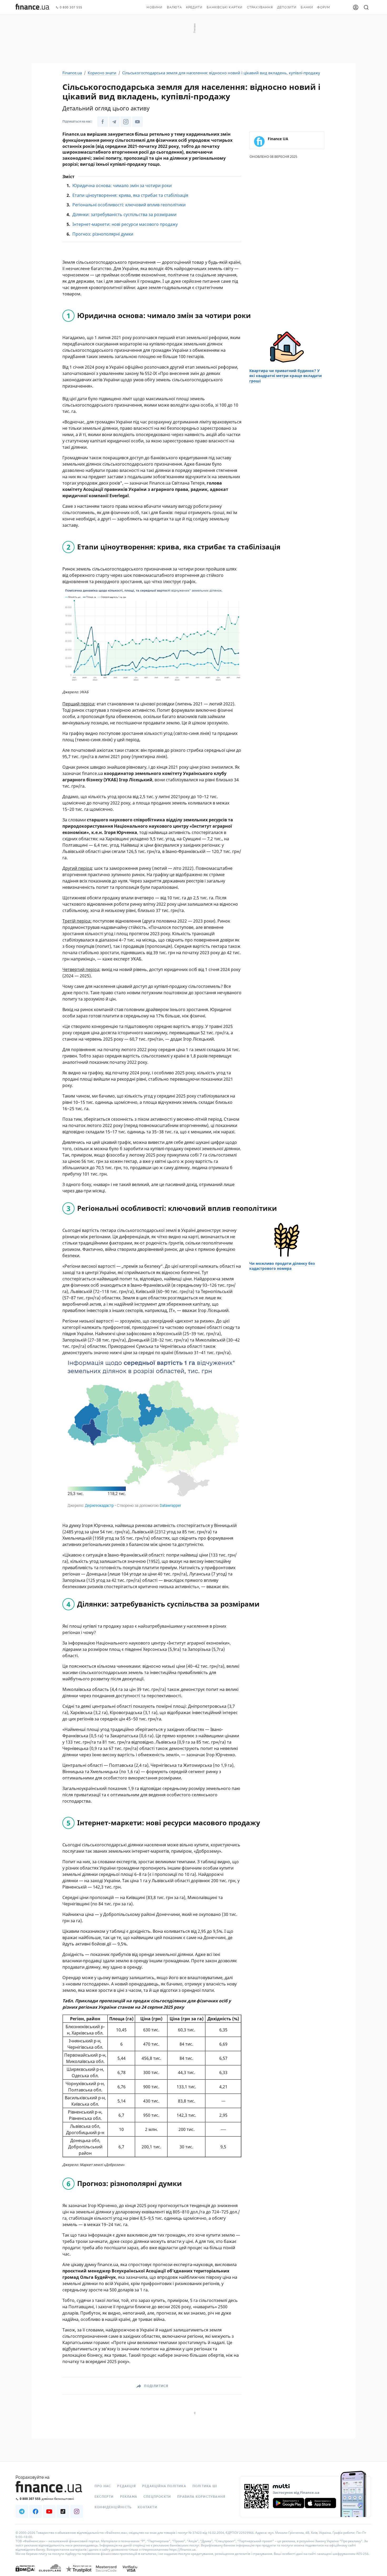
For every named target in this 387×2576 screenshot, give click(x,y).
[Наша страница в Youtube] (49, 2511)
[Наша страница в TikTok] (63, 2511)
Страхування (260, 7)
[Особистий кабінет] (356, 7)
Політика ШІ (205, 2486)
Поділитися (156, 2386)
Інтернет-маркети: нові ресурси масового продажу (125, 224)
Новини (155, 7)
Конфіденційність (113, 2507)
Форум (324, 7)
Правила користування (201, 2497)
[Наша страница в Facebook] (36, 2511)
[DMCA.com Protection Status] (25, 2574)
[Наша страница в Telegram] (22, 2511)
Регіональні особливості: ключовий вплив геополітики (129, 205)
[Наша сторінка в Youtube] (137, 122)
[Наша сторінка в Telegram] (114, 122)
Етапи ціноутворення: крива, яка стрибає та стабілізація (130, 195)
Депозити (287, 7)
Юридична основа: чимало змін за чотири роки (122, 186)
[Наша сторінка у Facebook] (103, 122)
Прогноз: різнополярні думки (103, 234)
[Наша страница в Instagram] (77, 2511)
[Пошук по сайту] (366, 7)
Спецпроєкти (157, 2497)
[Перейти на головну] (32, 7)
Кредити (194, 7)
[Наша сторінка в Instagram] (126, 122)
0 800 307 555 (71, 8)
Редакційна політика (164, 2486)
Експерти (104, 2497)
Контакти (147, 2507)
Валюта (174, 7)
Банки (307, 7)
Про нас (103, 2486)
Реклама (129, 2497)
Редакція (126, 2486)
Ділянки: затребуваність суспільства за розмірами (124, 214)
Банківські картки (225, 7)
